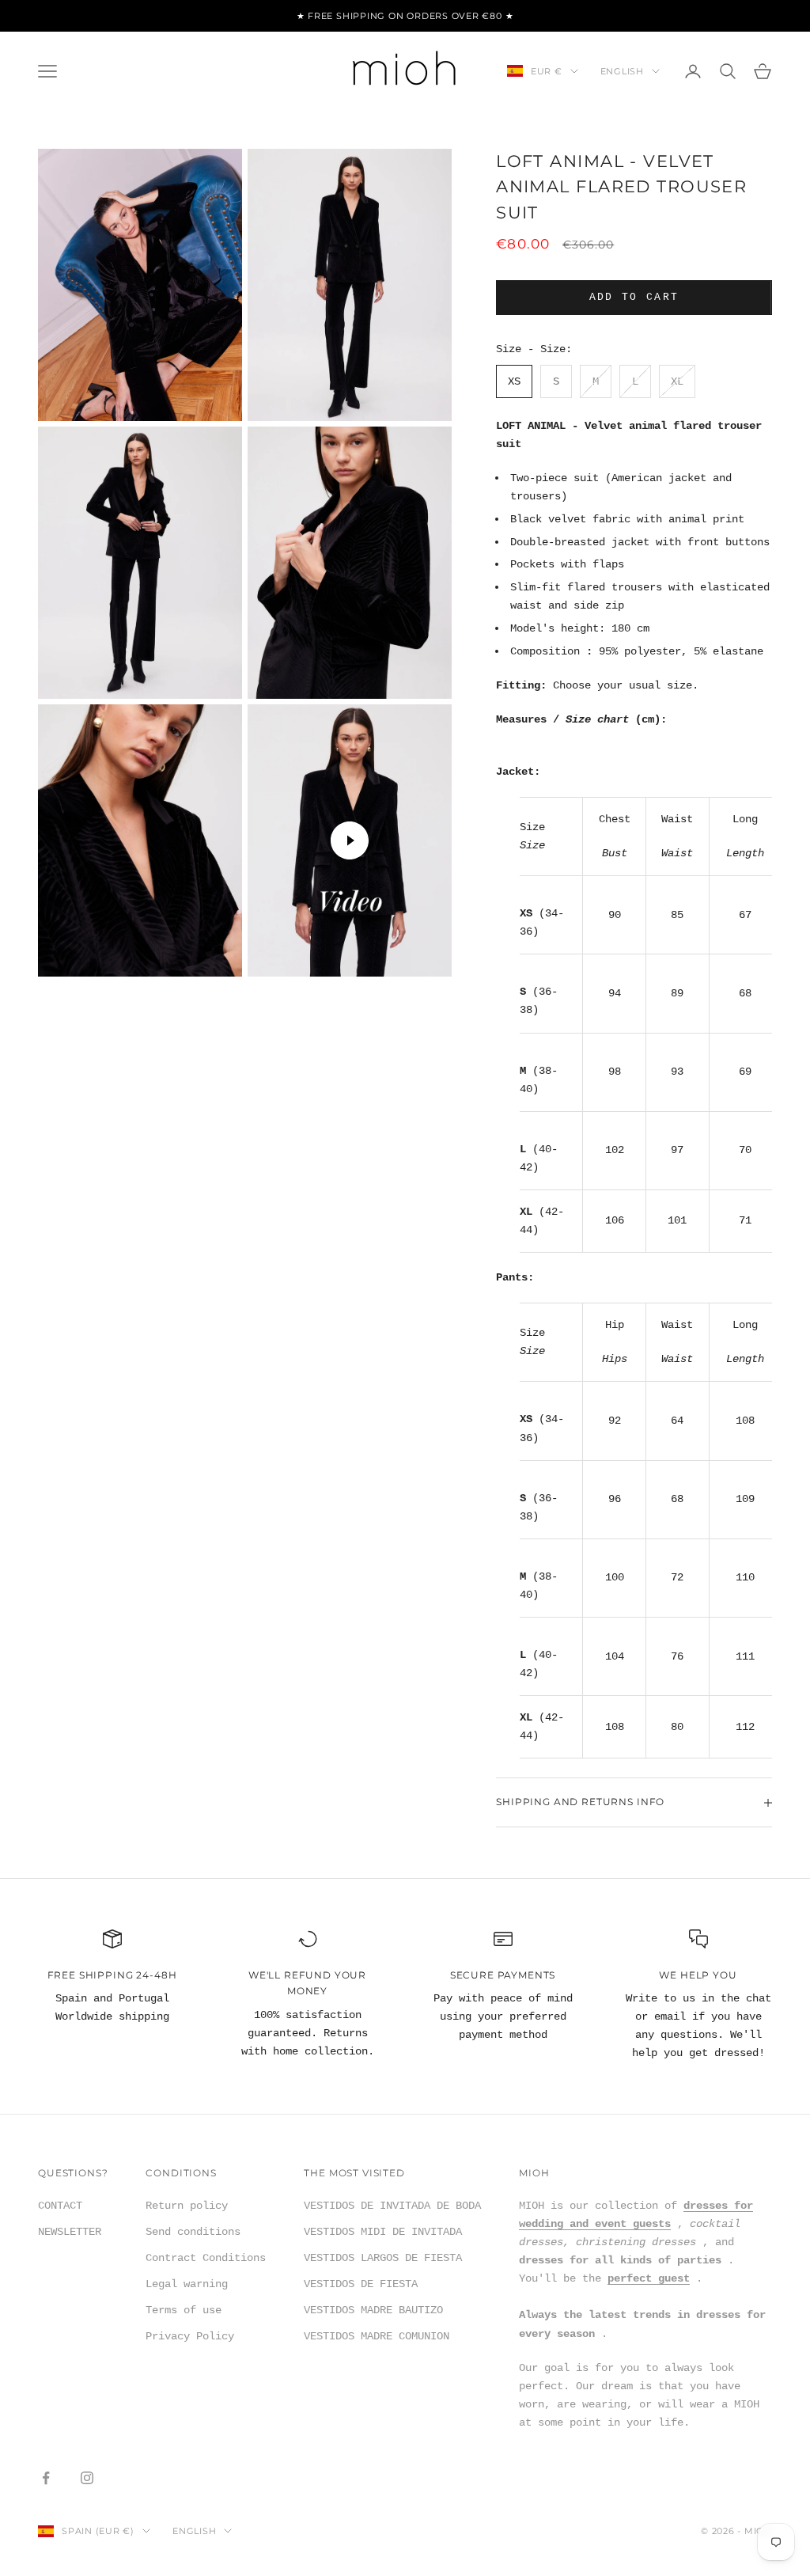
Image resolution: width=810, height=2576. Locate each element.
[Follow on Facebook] (46, 2478)
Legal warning (187, 2284)
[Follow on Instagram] (87, 2478)
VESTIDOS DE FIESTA (361, 2284)
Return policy (187, 2206)
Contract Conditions (206, 2258)
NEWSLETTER (70, 2232)
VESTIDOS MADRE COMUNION (377, 2336)
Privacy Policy (190, 2336)
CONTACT (60, 2206)
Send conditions (193, 2232)
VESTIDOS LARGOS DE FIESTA (383, 2258)
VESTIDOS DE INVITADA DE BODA (392, 2206)
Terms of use (184, 2310)
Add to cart (634, 297)
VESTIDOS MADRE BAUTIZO (373, 2310)
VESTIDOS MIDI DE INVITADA (383, 2232)
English (622, 71)
